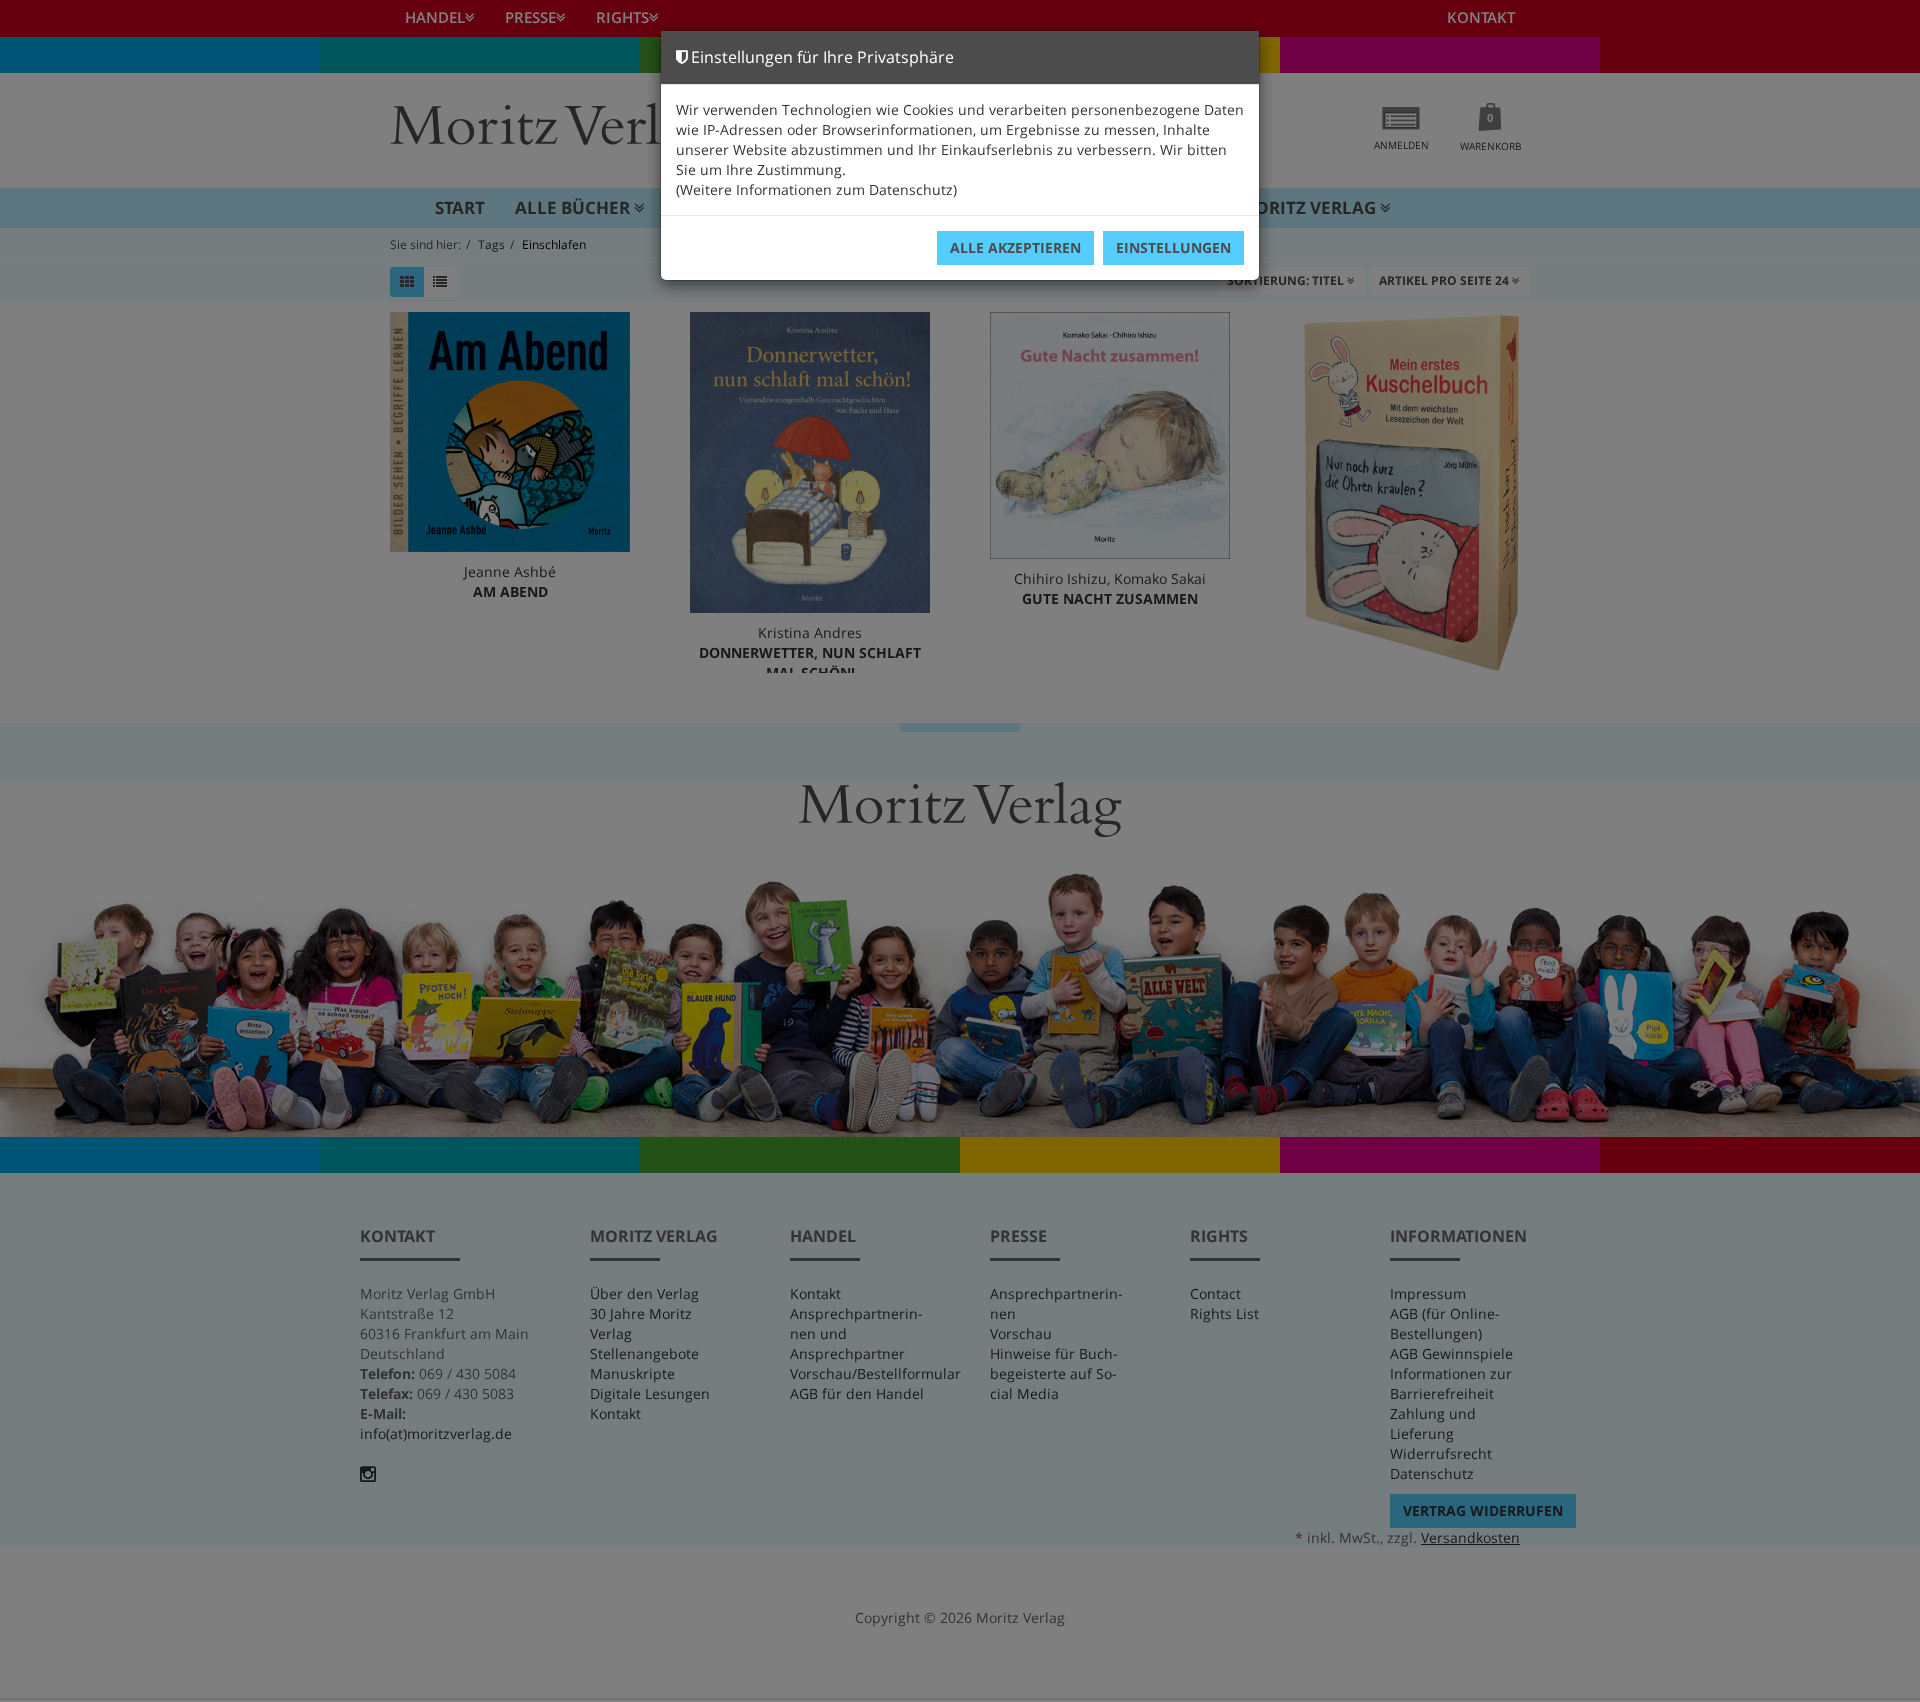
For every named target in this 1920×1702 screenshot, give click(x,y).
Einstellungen (1173, 247)
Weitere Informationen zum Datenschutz (816, 189)
